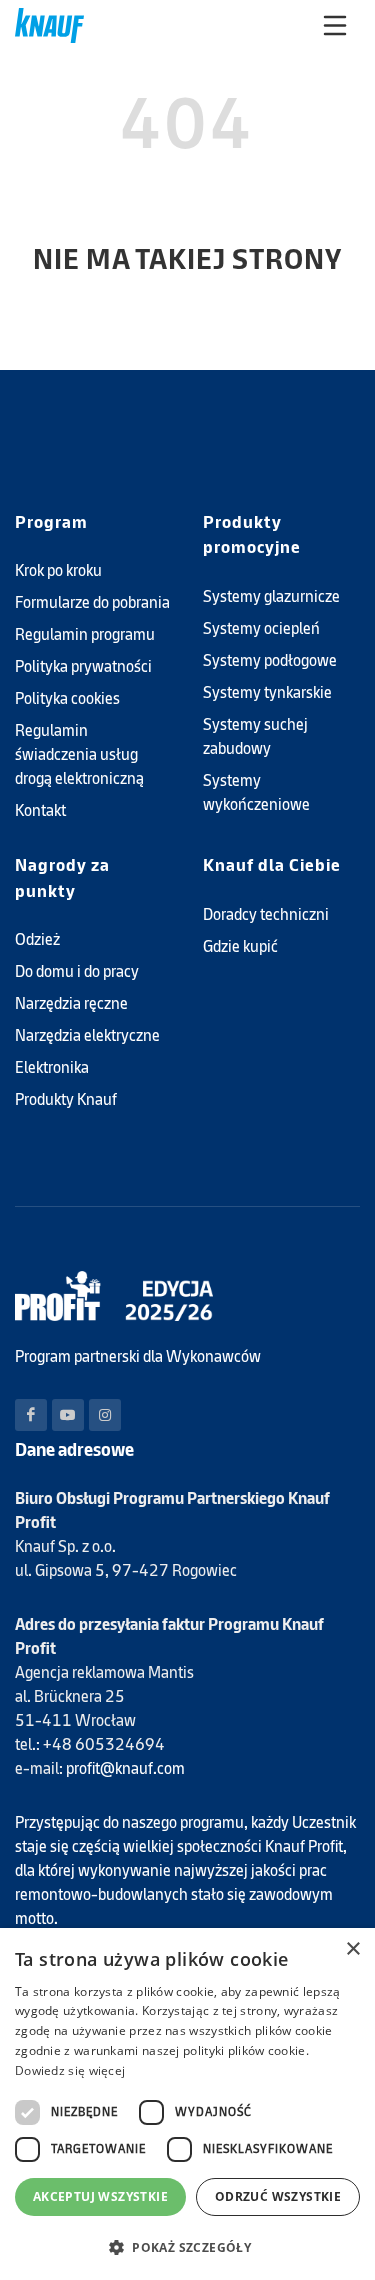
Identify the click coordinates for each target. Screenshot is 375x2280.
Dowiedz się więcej (70, 2070)
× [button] (352, 1949)
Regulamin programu (85, 634)
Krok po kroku (58, 570)
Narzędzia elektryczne (87, 1035)
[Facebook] (31, 1415)
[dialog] (187, 2104)
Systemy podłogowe (270, 660)
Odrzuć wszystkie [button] (278, 2196)
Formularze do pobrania (92, 602)
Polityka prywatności (83, 666)
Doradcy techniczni (266, 914)
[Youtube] (68, 1415)
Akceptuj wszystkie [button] (100, 2196)
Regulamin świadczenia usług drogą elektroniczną (79, 754)
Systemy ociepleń (261, 628)
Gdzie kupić (240, 946)
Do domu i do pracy (77, 971)
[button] (187, 2247)
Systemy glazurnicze (271, 596)
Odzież (37, 939)
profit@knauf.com (125, 1768)
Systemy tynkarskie (267, 692)
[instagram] (105, 1415)
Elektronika (52, 1067)
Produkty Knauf (66, 1099)
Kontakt (40, 810)
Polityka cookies (67, 698)
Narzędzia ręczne (71, 1003)
